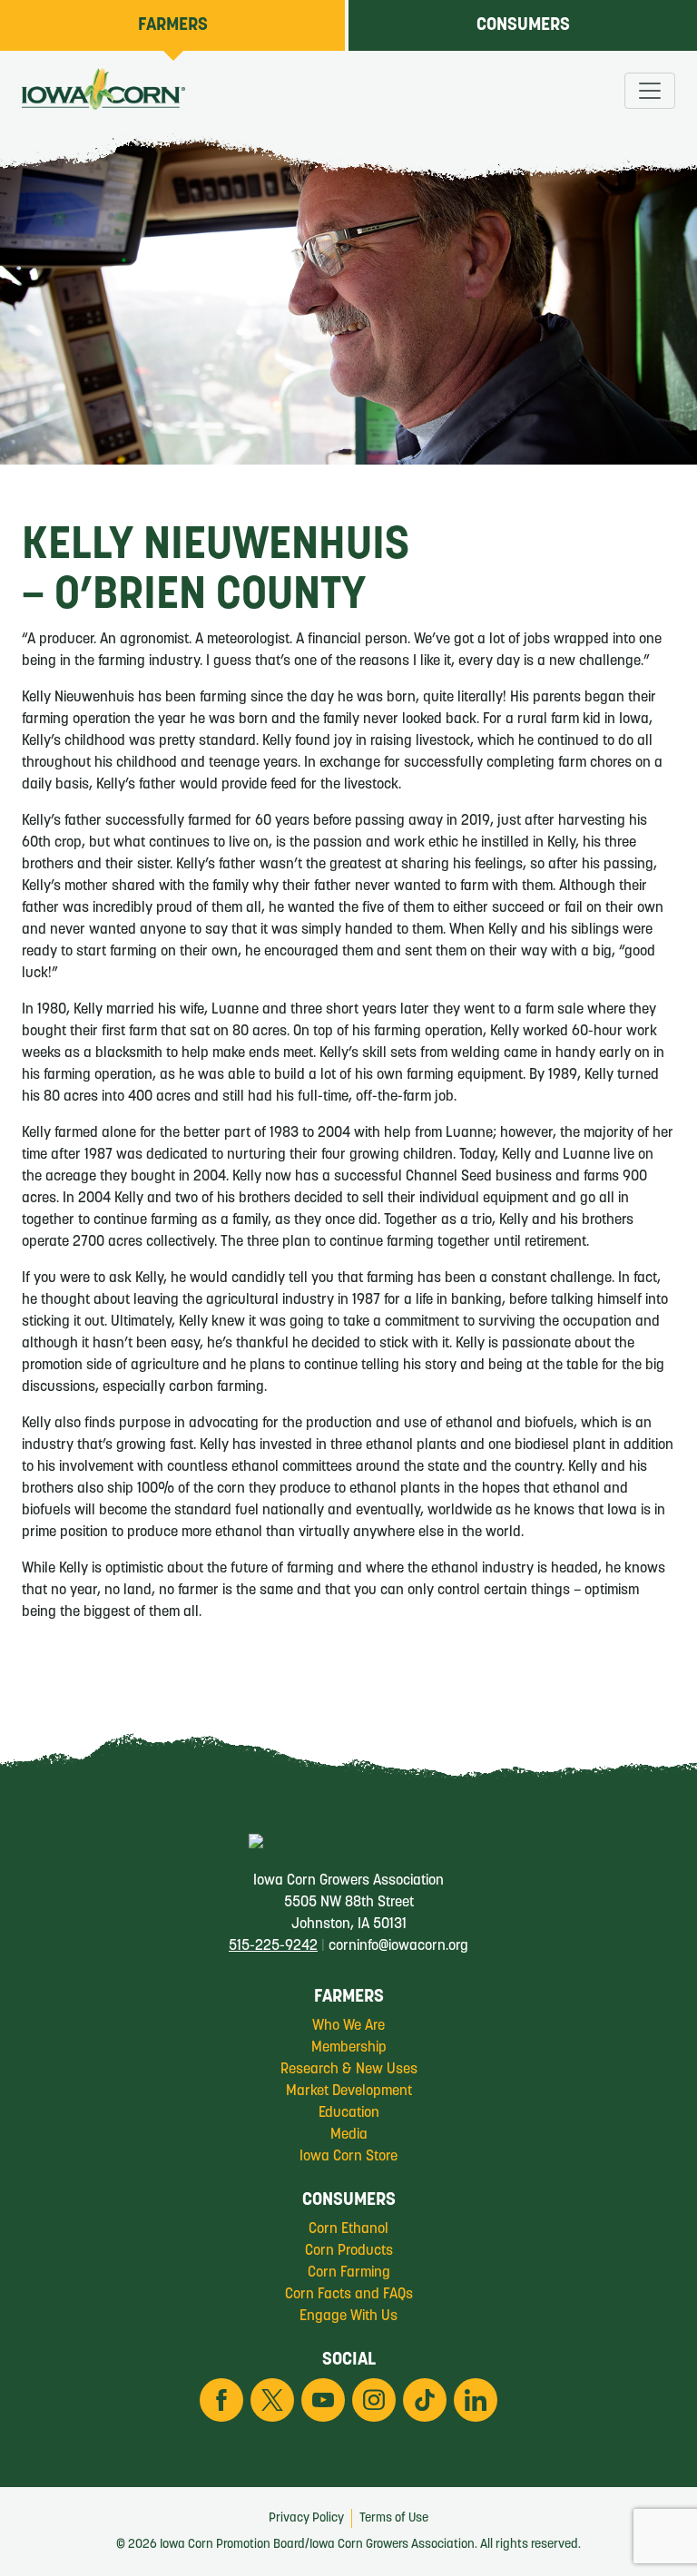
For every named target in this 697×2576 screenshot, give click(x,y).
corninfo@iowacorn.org (398, 1946)
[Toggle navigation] (650, 91)
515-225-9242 (273, 1946)
